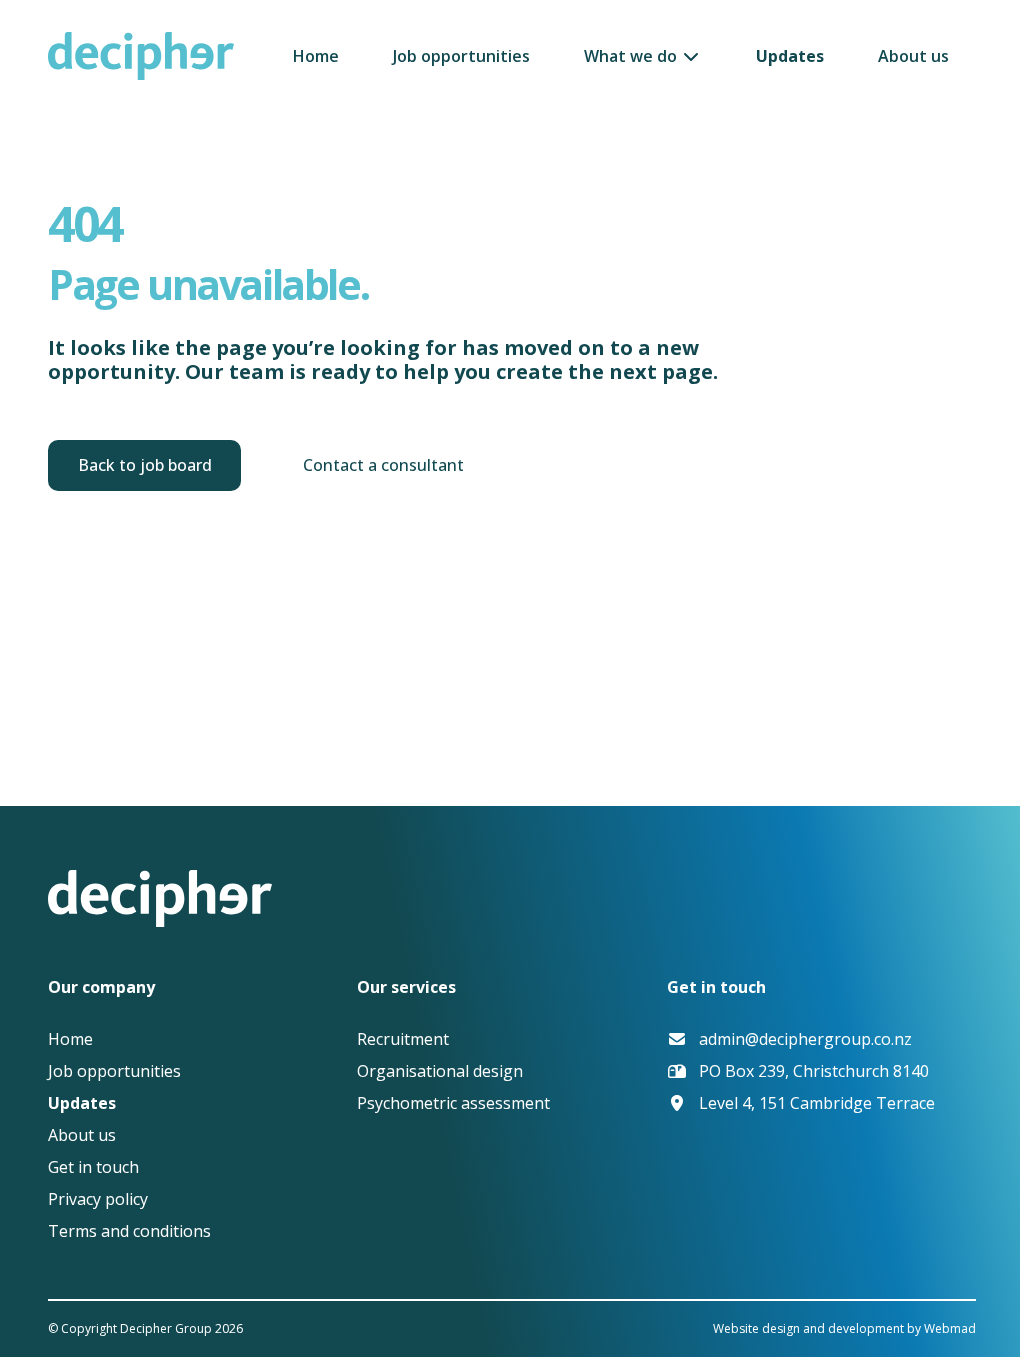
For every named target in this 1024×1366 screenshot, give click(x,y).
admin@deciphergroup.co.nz (805, 1039)
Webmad (950, 1328)
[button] (642, 56)
